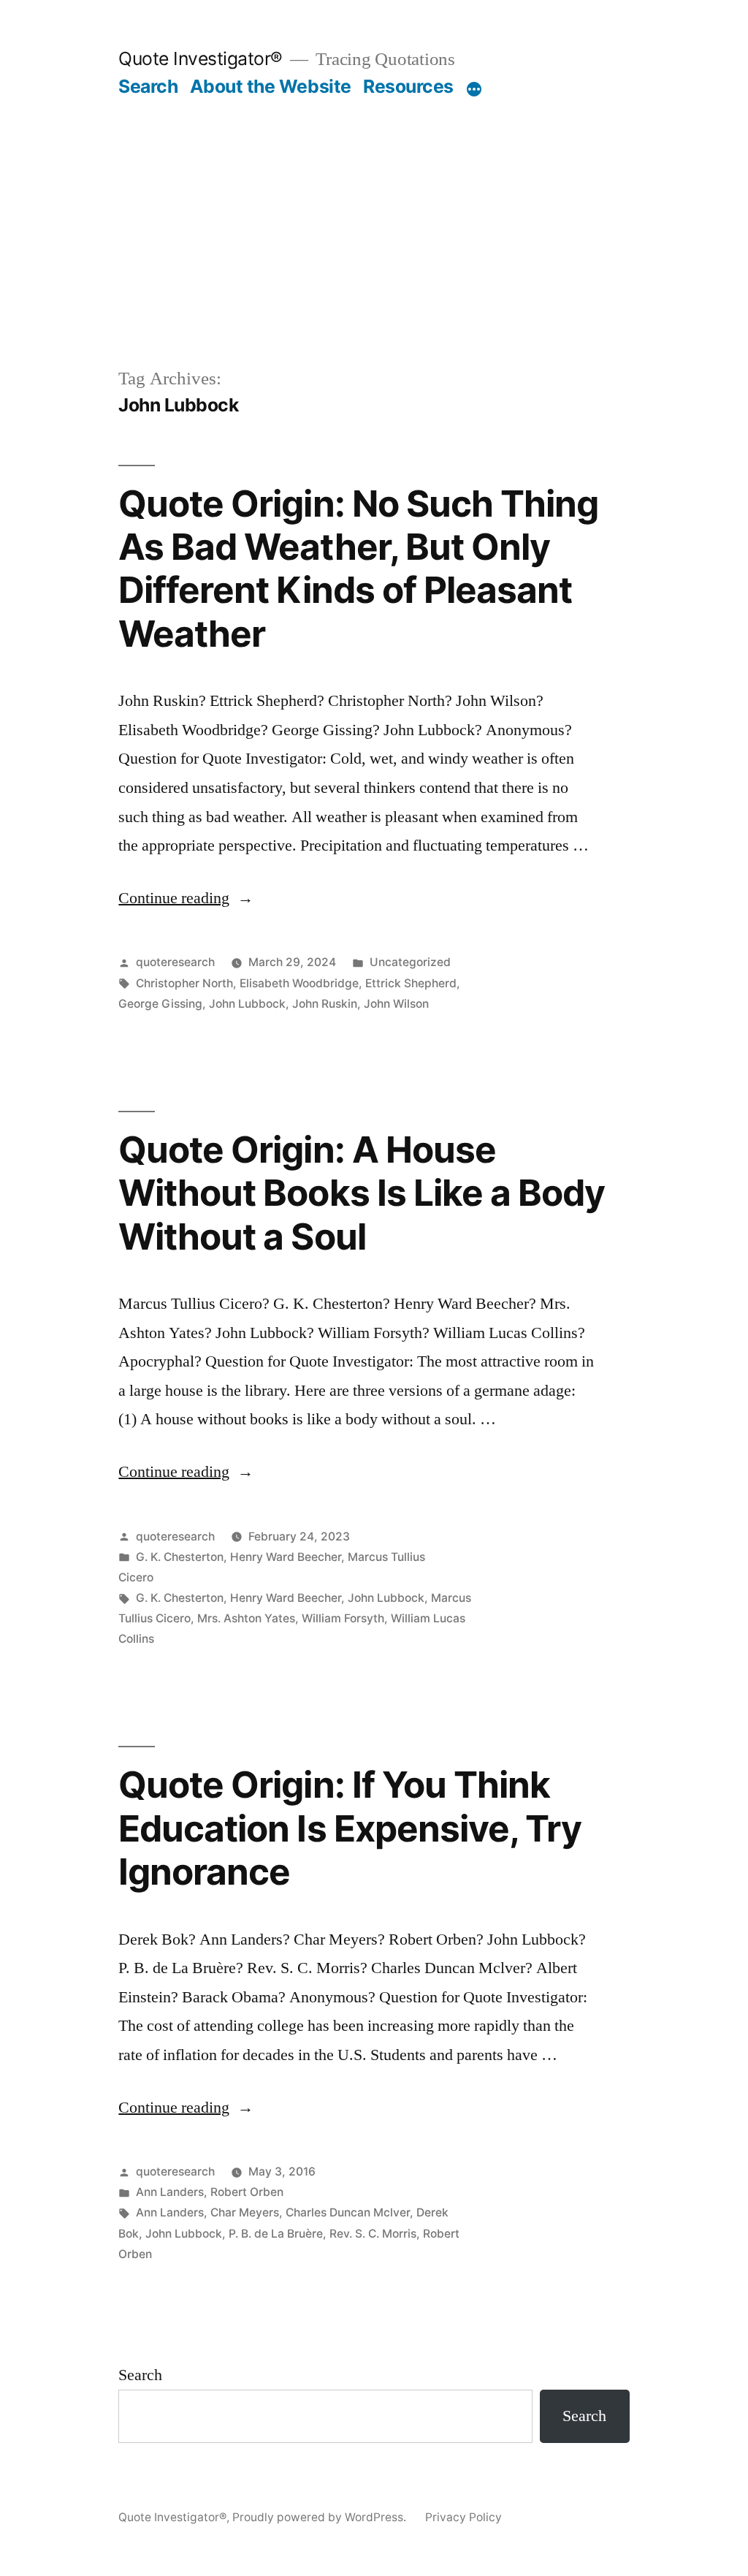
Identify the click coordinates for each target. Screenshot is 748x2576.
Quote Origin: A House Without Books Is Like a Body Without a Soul (361, 1193)
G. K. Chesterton (180, 1557)
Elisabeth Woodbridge (299, 983)
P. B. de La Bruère (276, 2234)
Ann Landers (170, 2192)
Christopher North (184, 983)
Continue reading (186, 898)
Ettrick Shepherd (411, 983)
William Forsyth (343, 1618)
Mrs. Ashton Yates (246, 1618)
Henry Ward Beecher (286, 1557)
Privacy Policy (463, 2517)
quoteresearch (175, 962)
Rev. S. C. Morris (373, 2234)
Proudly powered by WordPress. (321, 2517)
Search (148, 86)
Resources (408, 86)
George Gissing (160, 1004)
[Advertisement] (374, 208)
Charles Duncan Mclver (348, 2212)
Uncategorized (410, 962)
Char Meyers (245, 2212)
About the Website (271, 86)
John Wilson (396, 1004)
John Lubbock (247, 1004)
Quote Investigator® (201, 58)
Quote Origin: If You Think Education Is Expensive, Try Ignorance (350, 1828)
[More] (474, 89)
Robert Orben (247, 2192)
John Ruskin (325, 1004)
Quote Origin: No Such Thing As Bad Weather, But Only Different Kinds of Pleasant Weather (358, 569)
